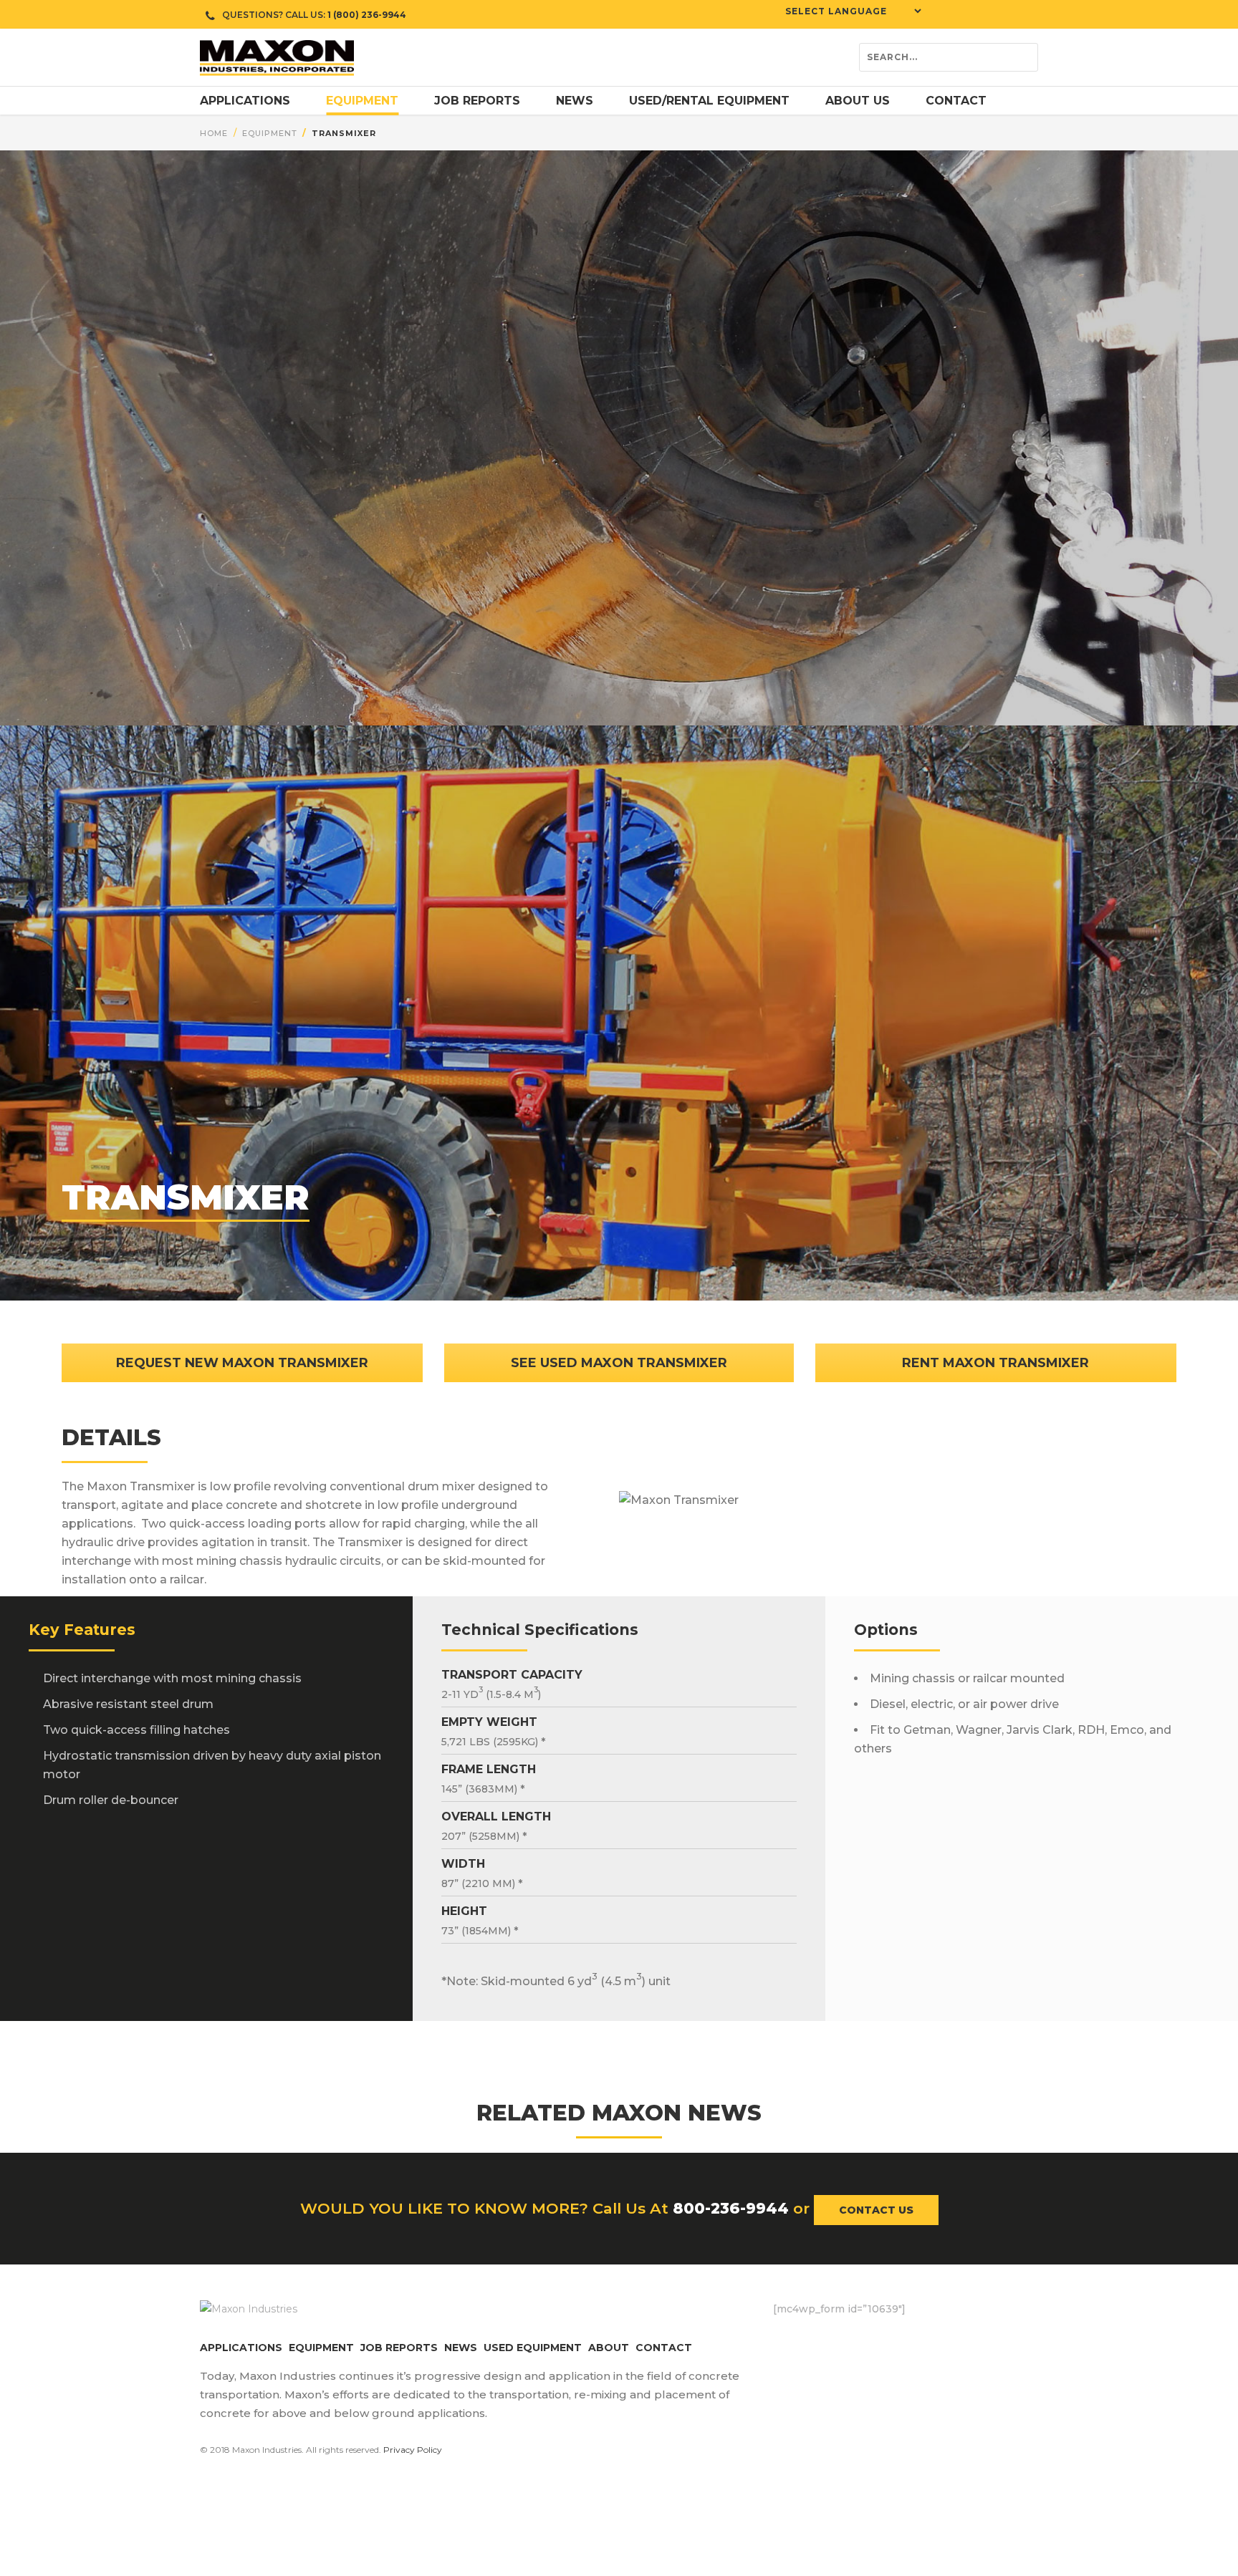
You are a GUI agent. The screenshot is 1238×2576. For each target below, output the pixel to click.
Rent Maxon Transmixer (995, 1363)
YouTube (898, 2339)
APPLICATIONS (241, 2348)
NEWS (461, 2348)
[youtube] (984, 14)
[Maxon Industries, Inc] (277, 57)
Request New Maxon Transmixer (242, 1363)
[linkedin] (1006, 14)
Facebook (784, 2339)
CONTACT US (876, 2210)
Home (214, 133)
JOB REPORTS (399, 2348)
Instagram (841, 2339)
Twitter (812, 2339)
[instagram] (1027, 14)
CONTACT (664, 2348)
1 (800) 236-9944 (367, 15)
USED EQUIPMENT (533, 2348)
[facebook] (941, 14)
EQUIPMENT (321, 2348)
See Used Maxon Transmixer (619, 1363)
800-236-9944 (731, 2208)
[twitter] (963, 14)
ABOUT (609, 2348)
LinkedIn (870, 2339)
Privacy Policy (413, 2450)
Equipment (270, 133)
